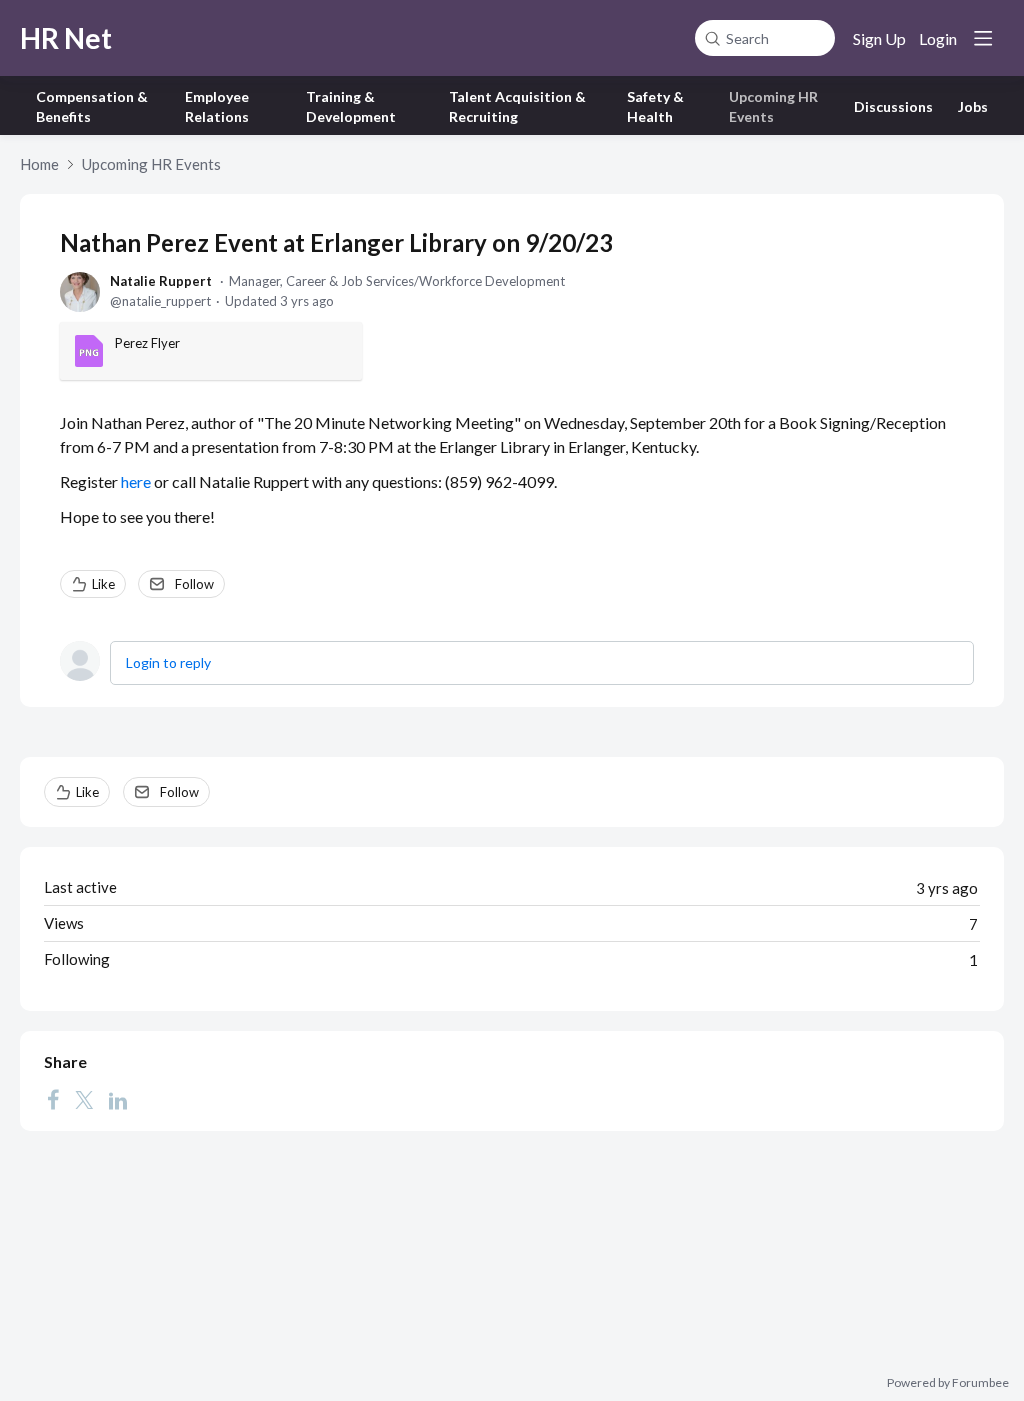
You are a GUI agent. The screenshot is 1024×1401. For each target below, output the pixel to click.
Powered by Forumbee (948, 1383)
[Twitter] (84, 1099)
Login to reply (168, 662)
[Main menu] (983, 38)
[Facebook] (53, 1099)
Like (103, 584)
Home (39, 164)
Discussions (893, 106)
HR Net (66, 38)
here (136, 481)
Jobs (973, 106)
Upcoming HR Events (151, 164)
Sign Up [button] (879, 38)
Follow (194, 584)
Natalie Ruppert (161, 281)
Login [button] (938, 38)
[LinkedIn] (118, 1099)
